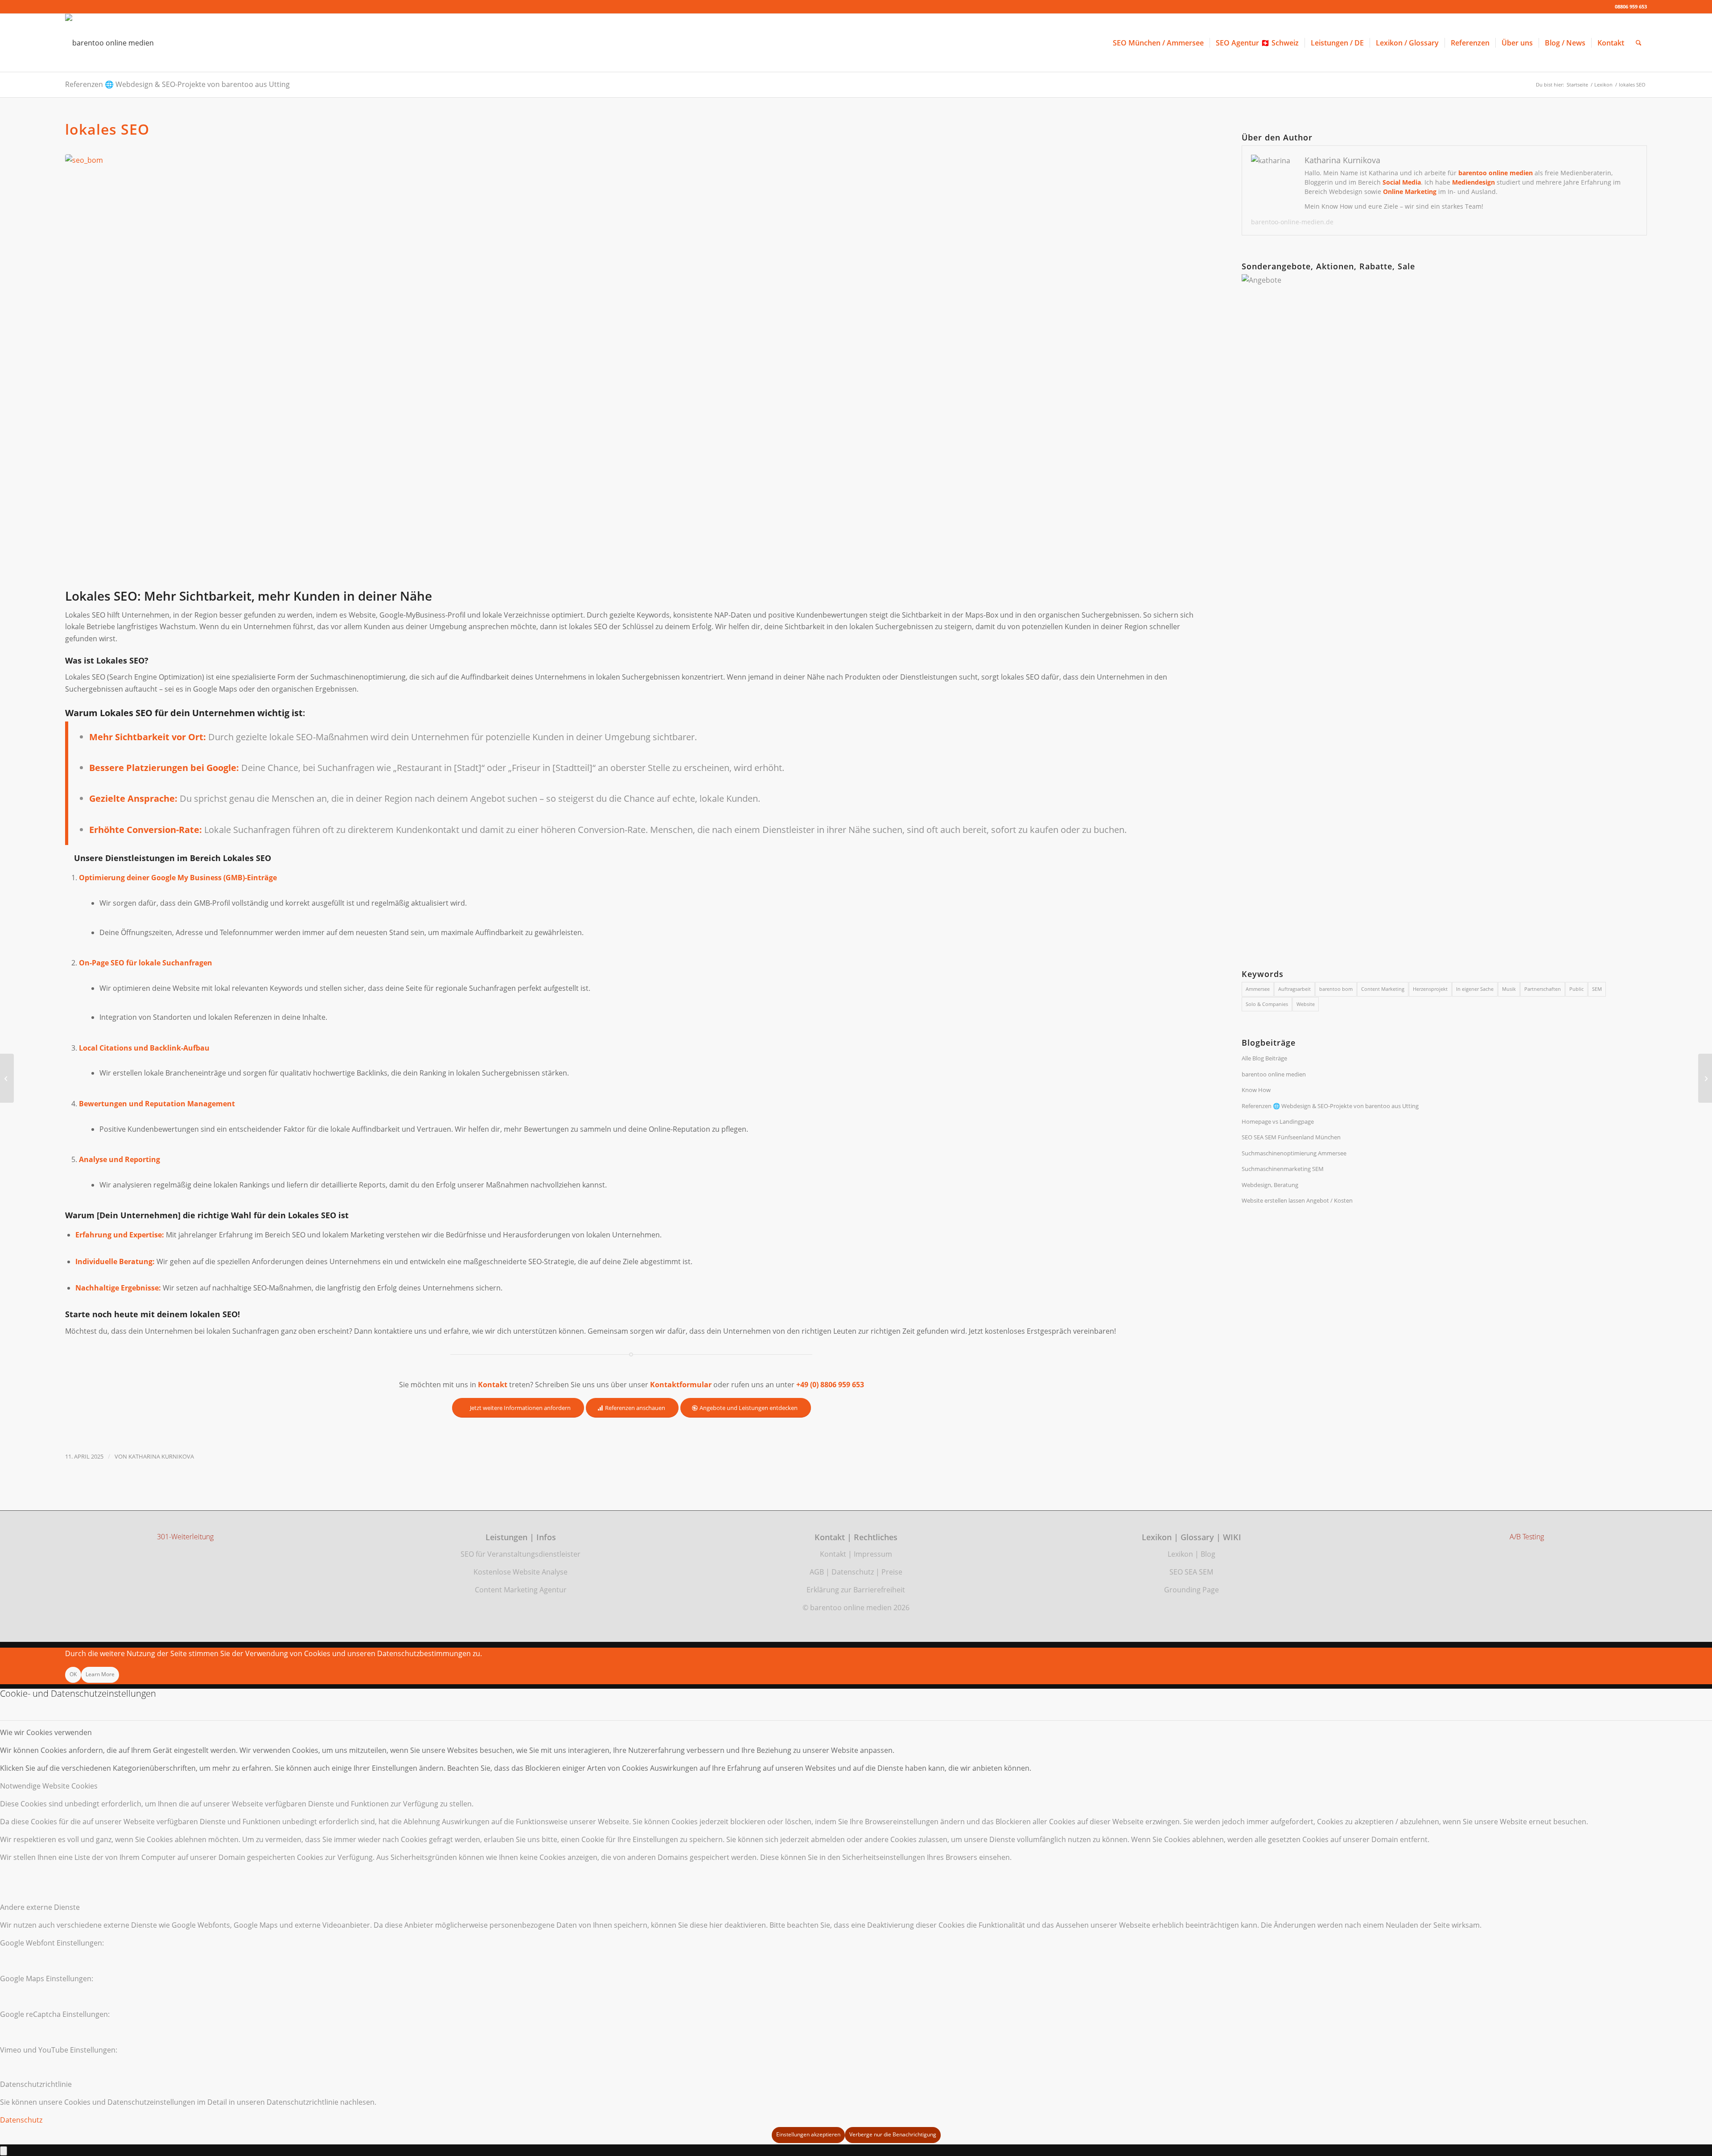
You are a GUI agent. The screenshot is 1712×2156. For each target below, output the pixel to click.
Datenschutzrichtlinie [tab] (36, 2084)
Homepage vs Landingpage (1278, 1121)
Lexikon (1180, 1554)
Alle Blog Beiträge (1264, 1058)
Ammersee (1258, 989)
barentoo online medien (1274, 1074)
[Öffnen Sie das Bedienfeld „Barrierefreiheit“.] (4, 2151)
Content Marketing (1383, 989)
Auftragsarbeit (1294, 989)
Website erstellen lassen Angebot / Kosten (1297, 1200)
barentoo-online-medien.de (1292, 222)
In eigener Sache (1475, 989)
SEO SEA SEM (1191, 1572)
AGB (817, 1572)
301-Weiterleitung (185, 1537)
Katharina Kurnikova (161, 1456)
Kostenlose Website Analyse (521, 1572)
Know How (1256, 1090)
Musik (1509, 989)
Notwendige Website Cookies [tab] (49, 1786)
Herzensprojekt (1430, 989)
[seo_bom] (631, 369)
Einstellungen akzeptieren (808, 2134)
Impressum (873, 1554)
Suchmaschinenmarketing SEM (1283, 1169)
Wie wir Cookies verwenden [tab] (46, 1732)
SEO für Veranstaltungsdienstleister (521, 1554)
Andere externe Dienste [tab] (40, 1907)
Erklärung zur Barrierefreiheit (856, 1590)
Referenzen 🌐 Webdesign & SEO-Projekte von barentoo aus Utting (177, 84)
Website (1306, 1004)
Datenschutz (853, 1572)
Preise (892, 1572)
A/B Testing (1527, 1537)
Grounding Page (1191, 1590)
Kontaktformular (681, 1385)
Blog (1208, 1554)
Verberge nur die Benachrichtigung (893, 2134)
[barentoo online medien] (109, 43)
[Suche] (1639, 43)
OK (73, 1674)
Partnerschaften (1543, 989)
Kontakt (833, 1554)
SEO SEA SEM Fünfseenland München (1291, 1137)
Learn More (100, 1674)
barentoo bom (1336, 989)
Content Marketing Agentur (521, 1590)
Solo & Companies (1267, 1004)
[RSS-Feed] (7, 1078)
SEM (1597, 989)
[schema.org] (1705, 1078)
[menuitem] (1158, 43)
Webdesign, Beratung (1270, 1185)
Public (1576, 989)
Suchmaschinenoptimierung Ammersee (1294, 1153)
